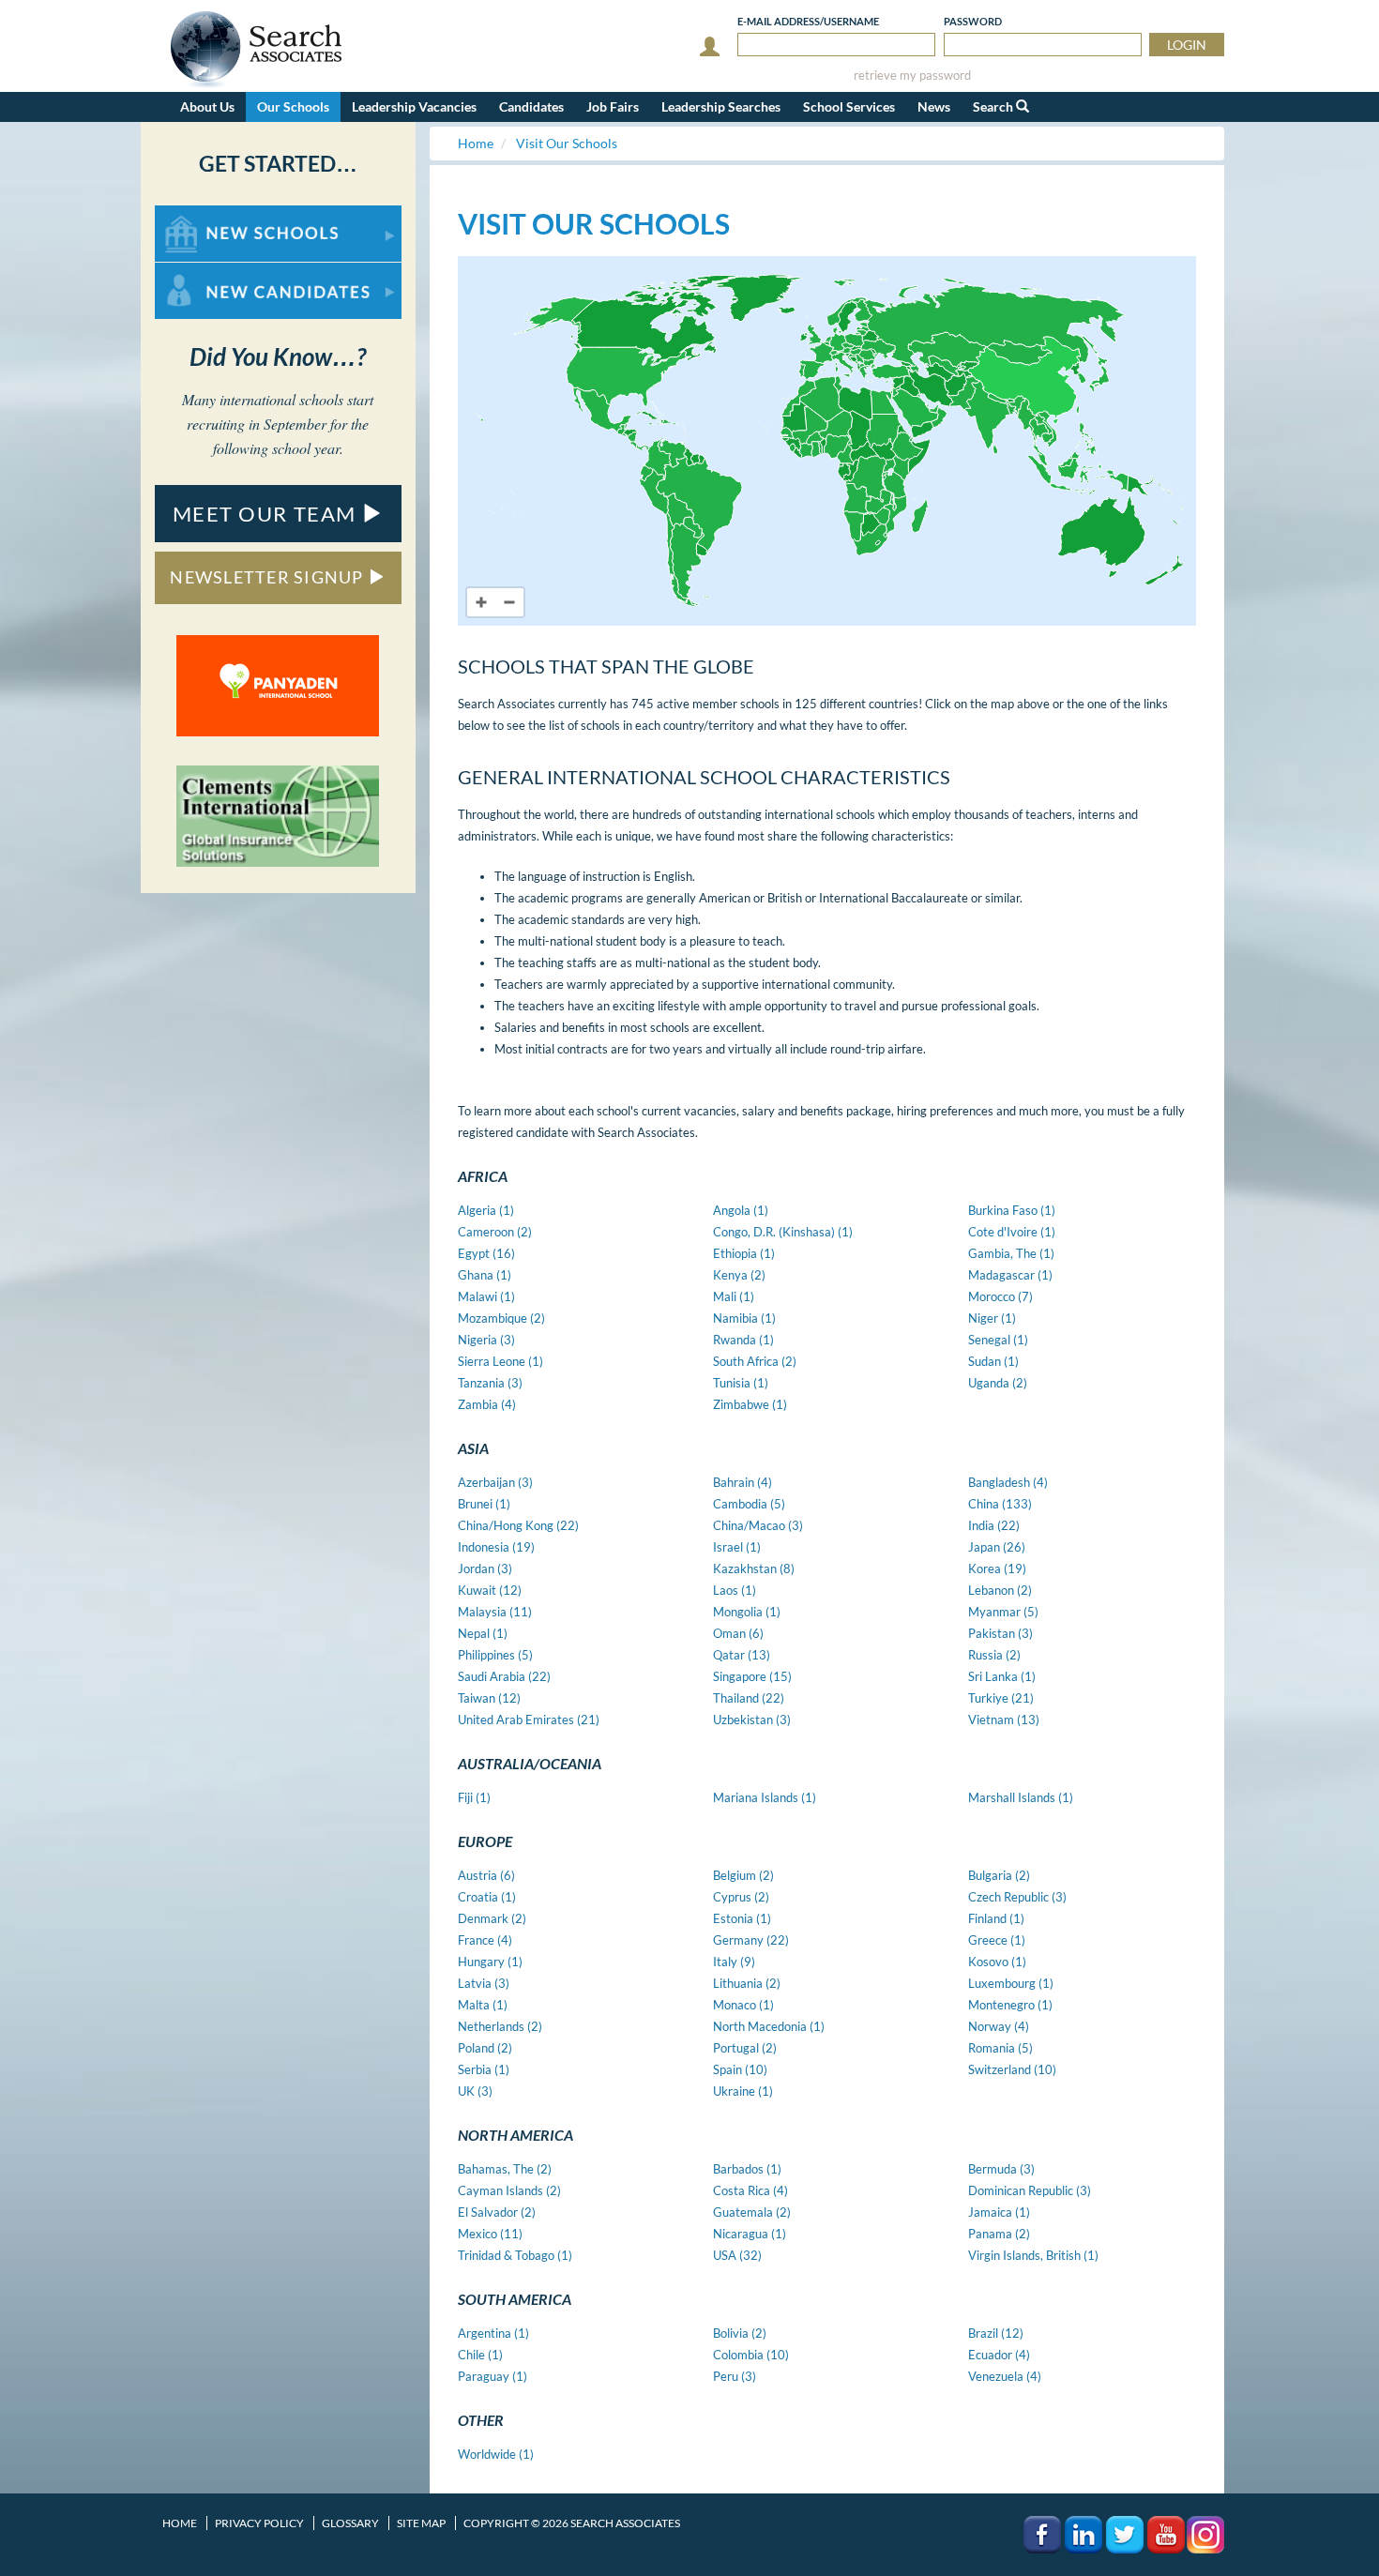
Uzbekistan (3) (752, 1720)
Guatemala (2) (752, 2212)
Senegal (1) (998, 1340)
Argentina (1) (493, 2333)
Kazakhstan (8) (754, 1568)
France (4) (485, 1940)
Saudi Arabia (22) (504, 1676)
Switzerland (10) (1012, 2069)
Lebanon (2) (1000, 1590)
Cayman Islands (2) (509, 2190)
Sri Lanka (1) (1002, 1676)
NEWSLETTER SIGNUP (269, 577)
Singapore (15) (752, 1676)
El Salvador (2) (497, 2212)
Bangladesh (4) (1008, 1482)
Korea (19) (997, 1568)
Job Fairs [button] (613, 106)
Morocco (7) (1000, 1296)
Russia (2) (994, 1655)
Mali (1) (734, 1296)
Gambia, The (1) (1011, 1253)
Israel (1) (737, 1547)
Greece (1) (997, 1940)
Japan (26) (997, 1547)
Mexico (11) (490, 2234)
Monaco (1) (743, 2005)
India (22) (994, 1525)
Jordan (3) (485, 1568)
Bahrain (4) (743, 1482)
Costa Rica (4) (750, 2190)
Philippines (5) (495, 1655)
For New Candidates (214, 272)
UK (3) (475, 2091)
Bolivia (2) (740, 2333)
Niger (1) (992, 1318)
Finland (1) (996, 1918)
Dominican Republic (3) (1030, 2190)
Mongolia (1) (747, 1612)
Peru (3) (735, 2376)
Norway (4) (999, 2026)
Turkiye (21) (1001, 1698)
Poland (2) (485, 2048)
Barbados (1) (747, 2169)
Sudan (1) (993, 1361)
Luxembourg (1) (1011, 1983)
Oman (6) (738, 1633)
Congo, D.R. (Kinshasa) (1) (783, 1232)
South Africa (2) (755, 1361)
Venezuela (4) (1005, 2376)
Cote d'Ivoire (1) (1012, 1232)
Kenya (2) (739, 1275)
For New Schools (204, 214)
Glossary (350, 2523)
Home (180, 2523)
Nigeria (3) (486, 1340)
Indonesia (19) (496, 1547)
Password (973, 21)
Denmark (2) (492, 1918)
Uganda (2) (998, 1383)
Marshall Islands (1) (1021, 1797)
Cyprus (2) (741, 1897)
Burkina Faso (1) (1012, 1210)
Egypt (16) (486, 1253)
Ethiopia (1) (744, 1253)
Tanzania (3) (490, 1383)
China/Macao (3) (758, 1525)
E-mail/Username (808, 21)
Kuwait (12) (490, 1590)
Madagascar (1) (1010, 1275)
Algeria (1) (486, 1210)
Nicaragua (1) (750, 2234)
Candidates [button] (531, 106)
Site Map (421, 2523)
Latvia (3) (484, 1983)
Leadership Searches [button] (721, 106)
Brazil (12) (996, 2333)
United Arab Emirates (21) (529, 1720)
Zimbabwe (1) (750, 1404)
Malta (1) (483, 2005)
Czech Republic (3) (1017, 1897)
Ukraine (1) (743, 2091)
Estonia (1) (742, 1918)
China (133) (1000, 1504)
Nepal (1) (483, 1633)
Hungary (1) (490, 1962)
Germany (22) (751, 1940)
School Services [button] (849, 106)
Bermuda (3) (1001, 2169)
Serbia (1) (484, 2069)
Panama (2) (999, 2234)
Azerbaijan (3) (495, 1482)
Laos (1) (735, 1590)
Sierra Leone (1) (500, 1361)
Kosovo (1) (997, 1962)
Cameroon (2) (495, 1232)
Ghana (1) (485, 1275)
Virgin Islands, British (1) (1033, 2255)
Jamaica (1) (999, 2212)
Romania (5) (1000, 2048)
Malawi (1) (486, 1296)
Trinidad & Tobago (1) (515, 2255)
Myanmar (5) (1003, 1612)
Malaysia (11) (495, 1612)
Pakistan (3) (1000, 1633)
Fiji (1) (474, 1797)
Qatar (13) (742, 1655)
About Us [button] (207, 106)
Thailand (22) (749, 1698)
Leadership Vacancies (414, 106)
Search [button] (994, 106)
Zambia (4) (487, 1404)
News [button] (934, 106)
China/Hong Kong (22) (518, 1525)
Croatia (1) (487, 1897)
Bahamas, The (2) (505, 2169)
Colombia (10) (751, 2355)
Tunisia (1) (741, 1383)
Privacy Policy (259, 2523)
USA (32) (737, 2255)
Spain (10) (740, 2069)
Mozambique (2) (501, 1318)
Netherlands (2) (500, 2026)
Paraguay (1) (492, 2376)
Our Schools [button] (293, 106)
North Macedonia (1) (769, 2026)
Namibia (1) (744, 1318)
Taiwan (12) (489, 1698)
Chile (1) (480, 2355)
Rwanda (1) (743, 1340)
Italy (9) (734, 1962)
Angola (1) (741, 1210)
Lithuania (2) (747, 1983)
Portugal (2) (745, 2048)
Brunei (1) (484, 1504)
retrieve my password (912, 76)
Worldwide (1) (496, 2454)
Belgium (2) (743, 1875)
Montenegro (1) (1010, 2005)
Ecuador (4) (999, 2355)
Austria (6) (486, 1875)
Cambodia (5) (749, 1504)
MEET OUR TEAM (267, 514)
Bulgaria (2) (999, 1875)
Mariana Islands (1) (765, 1797)
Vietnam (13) (1004, 1720)
